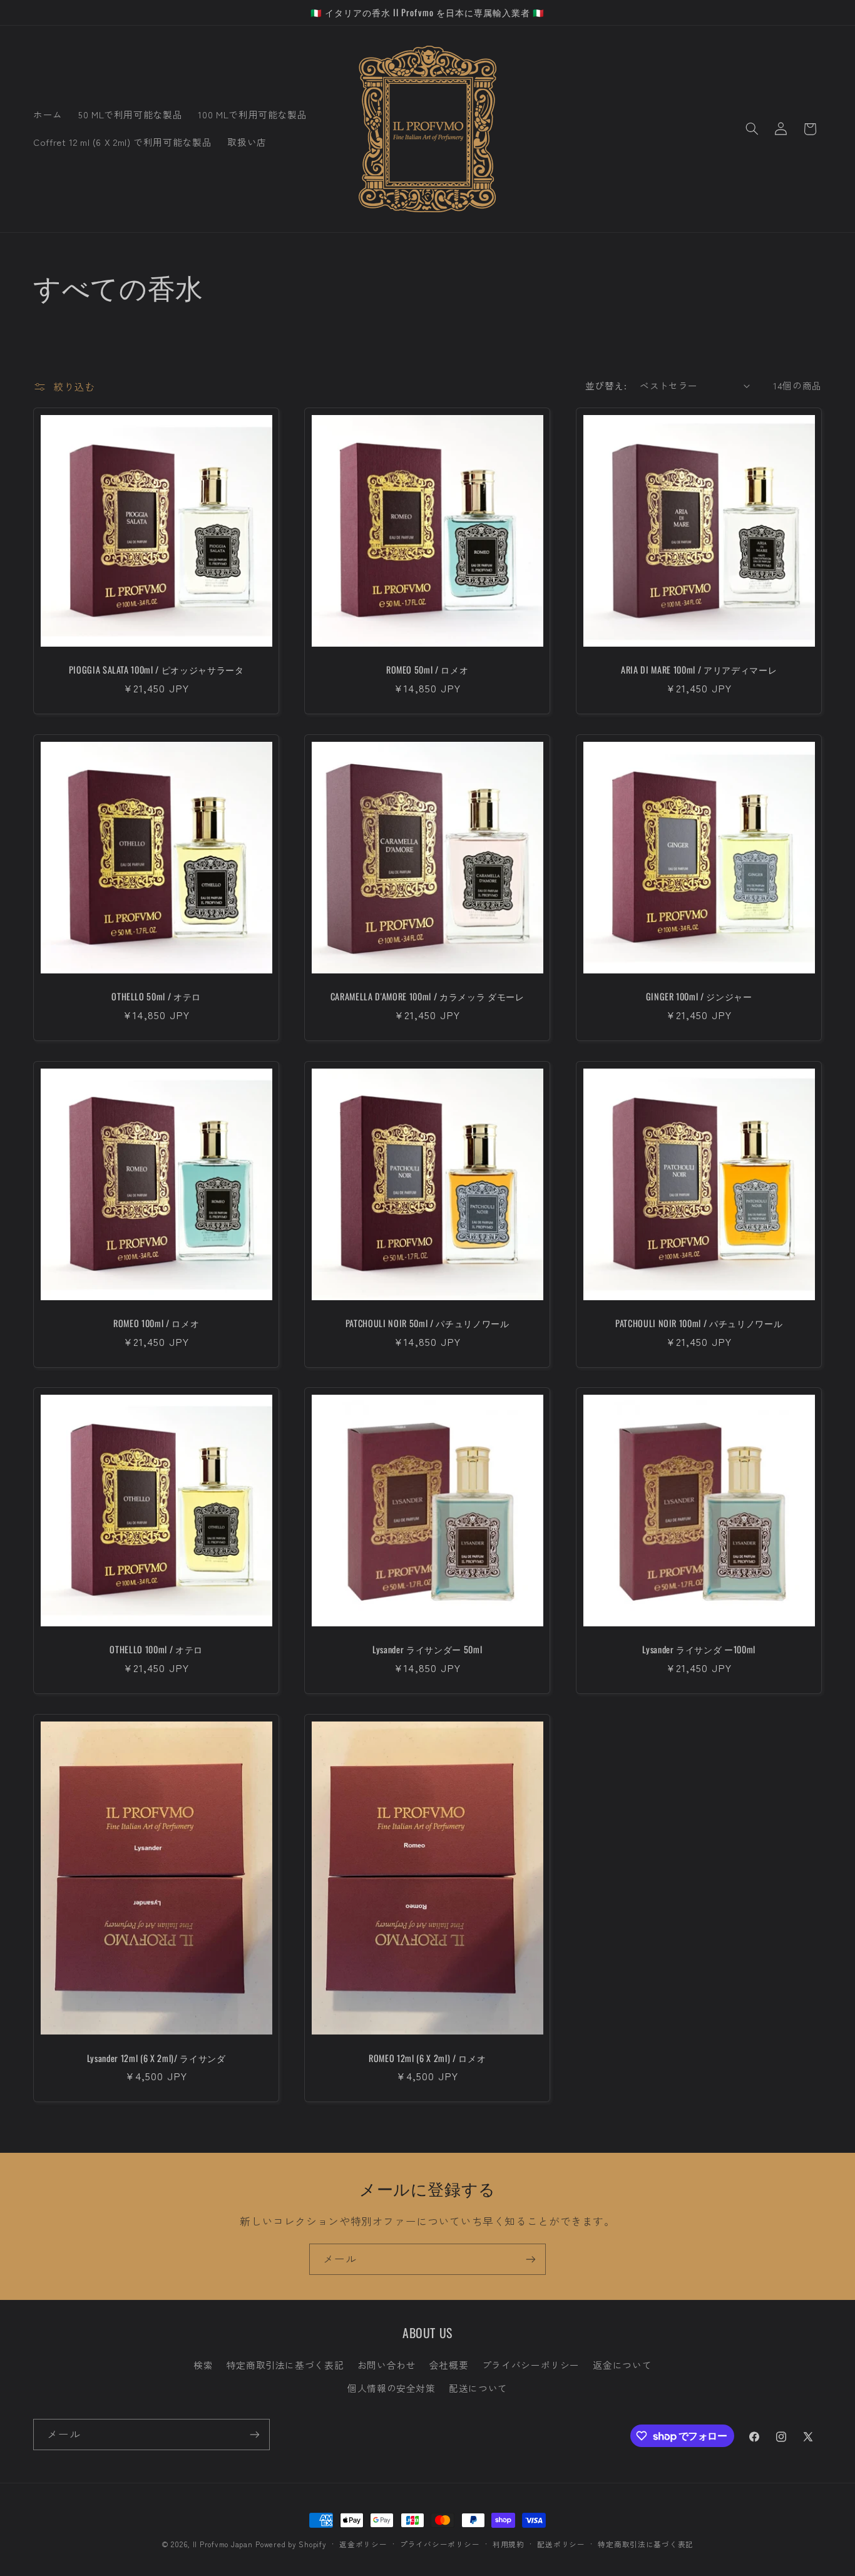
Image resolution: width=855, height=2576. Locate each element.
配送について (478, 2388)
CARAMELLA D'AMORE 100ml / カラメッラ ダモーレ (427, 997)
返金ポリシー (363, 2544)
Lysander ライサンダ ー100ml (699, 1650)
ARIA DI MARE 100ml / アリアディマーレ (699, 670)
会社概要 (449, 2365)
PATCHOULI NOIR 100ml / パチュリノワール (698, 1323)
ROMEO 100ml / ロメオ (156, 1323)
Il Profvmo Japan (223, 2544)
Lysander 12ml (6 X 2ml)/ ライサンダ (156, 2058)
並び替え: (606, 385)
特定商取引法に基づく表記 (285, 2365)
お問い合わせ (387, 2365)
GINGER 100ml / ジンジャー (699, 997)
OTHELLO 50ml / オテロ (156, 997)
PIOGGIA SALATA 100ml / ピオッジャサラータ (156, 670)
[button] (752, 129)
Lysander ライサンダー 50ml (427, 1650)
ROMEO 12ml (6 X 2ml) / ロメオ (427, 2058)
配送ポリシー (561, 2544)
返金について (622, 2365)
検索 (203, 2365)
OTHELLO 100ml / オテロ (156, 1650)
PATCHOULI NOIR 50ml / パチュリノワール (427, 1323)
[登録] (531, 2259)
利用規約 (509, 2544)
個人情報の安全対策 (392, 2388)
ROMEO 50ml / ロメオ (427, 670)
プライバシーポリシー (531, 2365)
